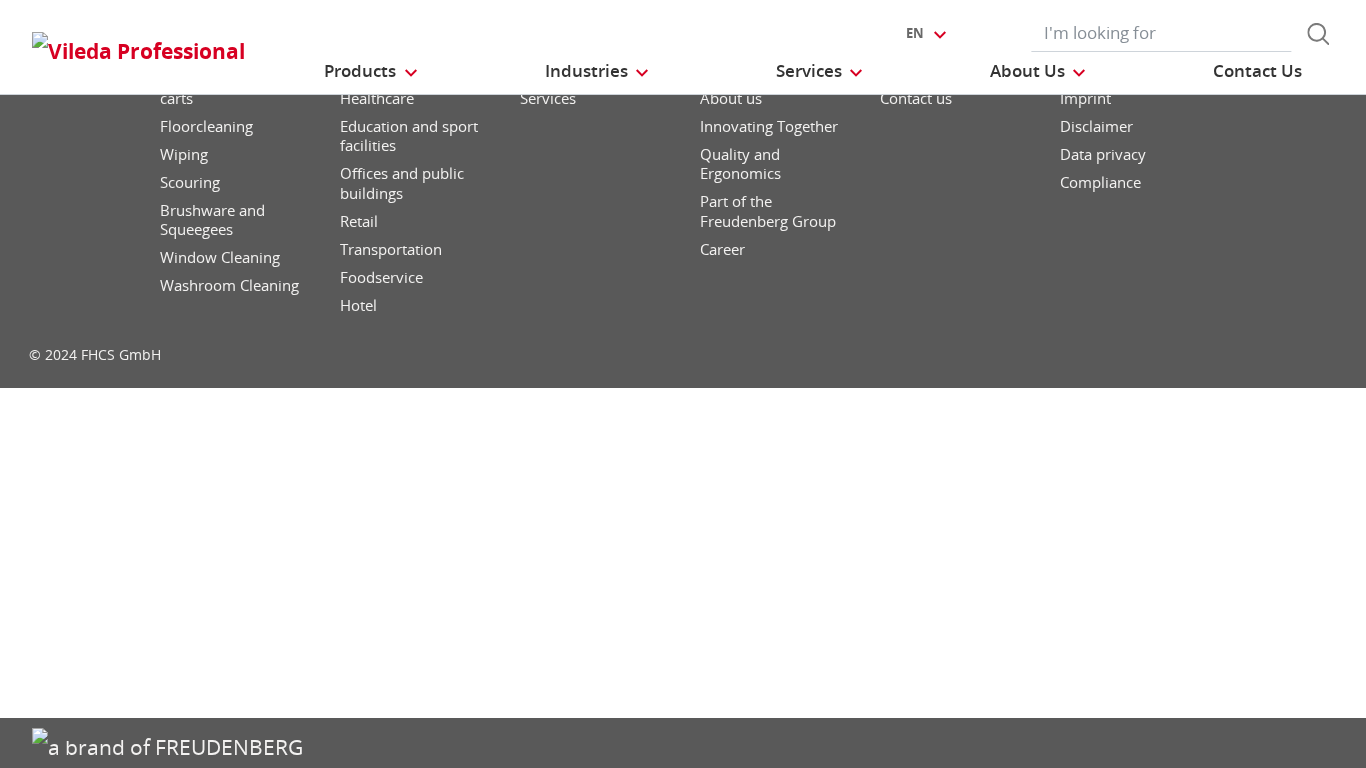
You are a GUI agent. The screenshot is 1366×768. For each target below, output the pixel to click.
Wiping (184, 154)
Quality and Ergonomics (740, 164)
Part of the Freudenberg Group (768, 211)
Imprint (1085, 98)
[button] (371, 70)
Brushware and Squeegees (212, 220)
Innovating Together (769, 126)
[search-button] (1318, 34)
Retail (359, 221)
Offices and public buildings (402, 183)
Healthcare (377, 98)
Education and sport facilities (409, 136)
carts (176, 98)
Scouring (190, 182)
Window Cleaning (220, 257)
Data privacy (1103, 154)
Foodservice (381, 277)
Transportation (391, 249)
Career (722, 249)
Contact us (916, 98)
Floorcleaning (206, 126)
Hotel (358, 305)
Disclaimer (1096, 126)
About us (731, 98)
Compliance (1100, 182)
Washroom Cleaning (229, 285)
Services (548, 98)
